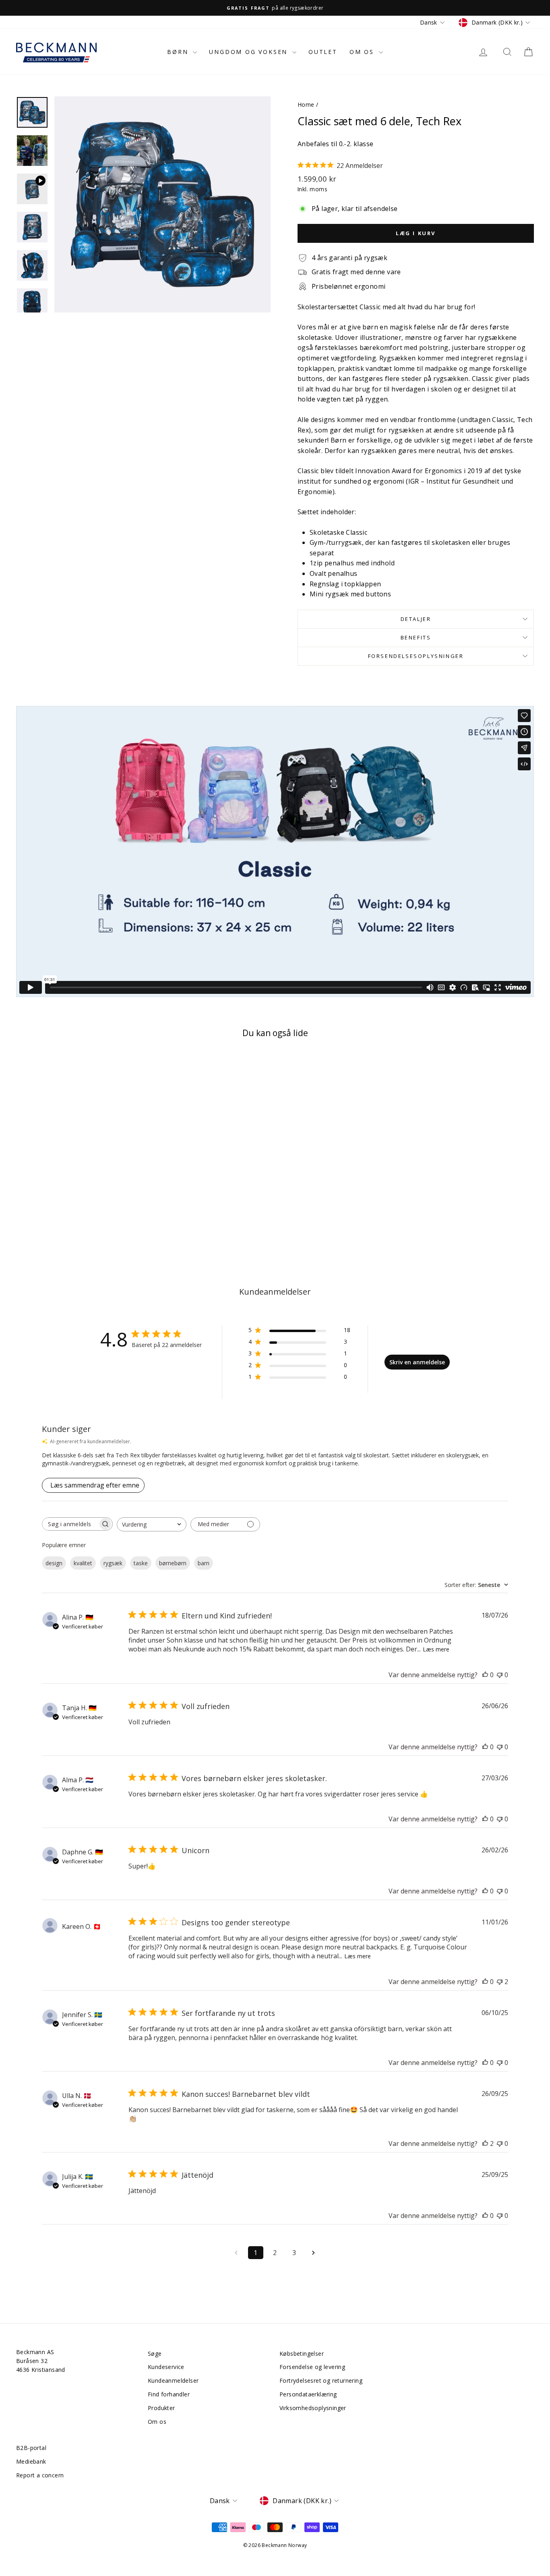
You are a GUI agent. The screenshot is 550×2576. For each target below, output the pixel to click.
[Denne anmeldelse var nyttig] (485, 2144)
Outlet (323, 52)
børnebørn (173, 1563)
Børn (179, 52)
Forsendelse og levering (312, 2367)
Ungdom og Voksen (250, 52)
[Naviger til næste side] (314, 2253)
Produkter (161, 2408)
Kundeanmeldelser (173, 2380)
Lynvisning (78, 1173)
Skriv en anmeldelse (417, 1362)
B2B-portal (31, 2448)
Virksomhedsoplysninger (313, 2408)
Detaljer (416, 619)
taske (141, 1563)
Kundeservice (166, 2367)
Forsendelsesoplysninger (416, 656)
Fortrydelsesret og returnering (321, 2380)
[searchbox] (70, 1524)
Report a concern (40, 2475)
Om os (363, 52)
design (54, 1563)
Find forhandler (169, 2394)
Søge (155, 2354)
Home (306, 104)
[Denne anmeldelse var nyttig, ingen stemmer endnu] (485, 1675)
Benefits (416, 637)
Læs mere (436, 1649)
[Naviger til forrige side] (236, 2253)
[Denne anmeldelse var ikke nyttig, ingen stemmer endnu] (500, 1675)
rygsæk (113, 1563)
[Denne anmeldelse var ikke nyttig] (500, 1982)
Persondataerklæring (308, 2394)
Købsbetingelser (302, 2354)
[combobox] (152, 1524)
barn (204, 1563)
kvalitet (83, 1563)
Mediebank (31, 2461)
